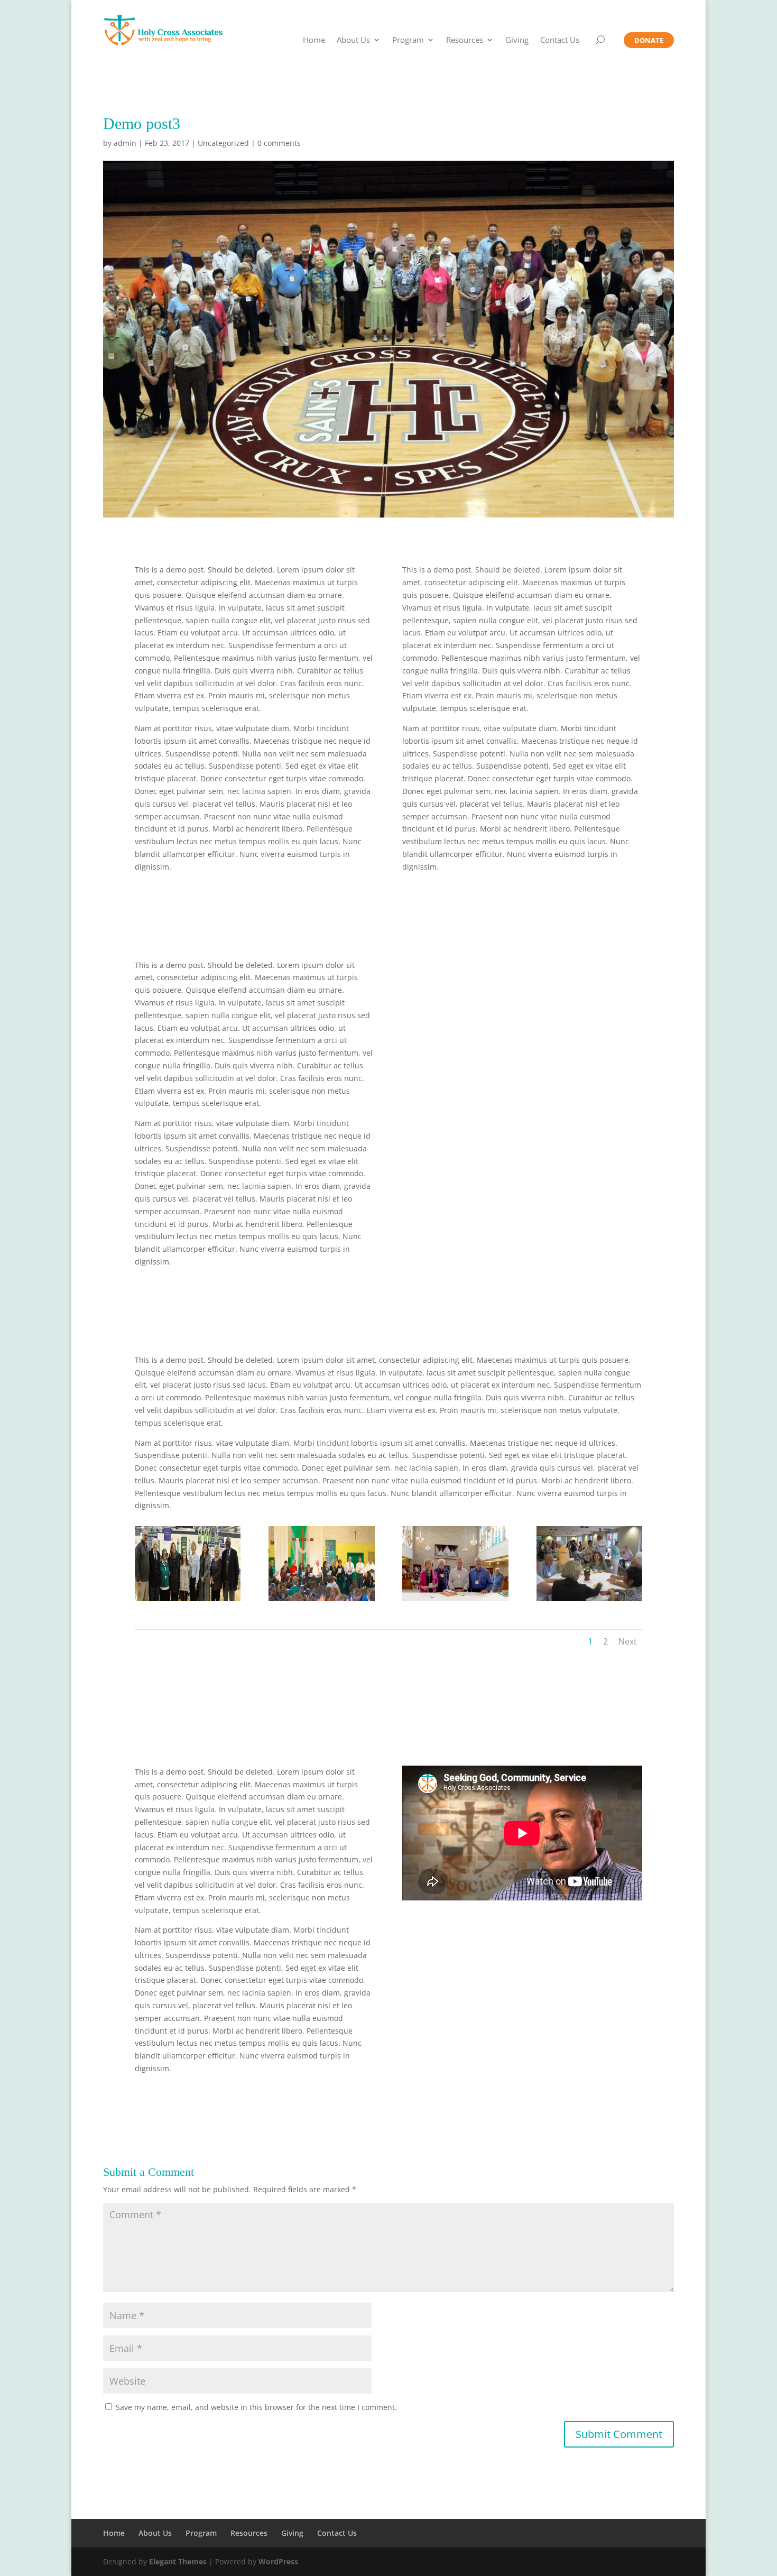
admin (125, 143)
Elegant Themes (178, 2561)
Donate (649, 40)
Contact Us (560, 40)
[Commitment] (455, 1601)
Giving (517, 40)
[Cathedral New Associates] (188, 1601)
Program (408, 40)
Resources (465, 40)
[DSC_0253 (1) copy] (321, 1601)
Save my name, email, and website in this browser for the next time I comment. (256, 2407)
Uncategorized (223, 143)
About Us (353, 40)
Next (628, 1641)
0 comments (279, 143)
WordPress (278, 2561)
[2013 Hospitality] (589, 1601)
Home (314, 40)
